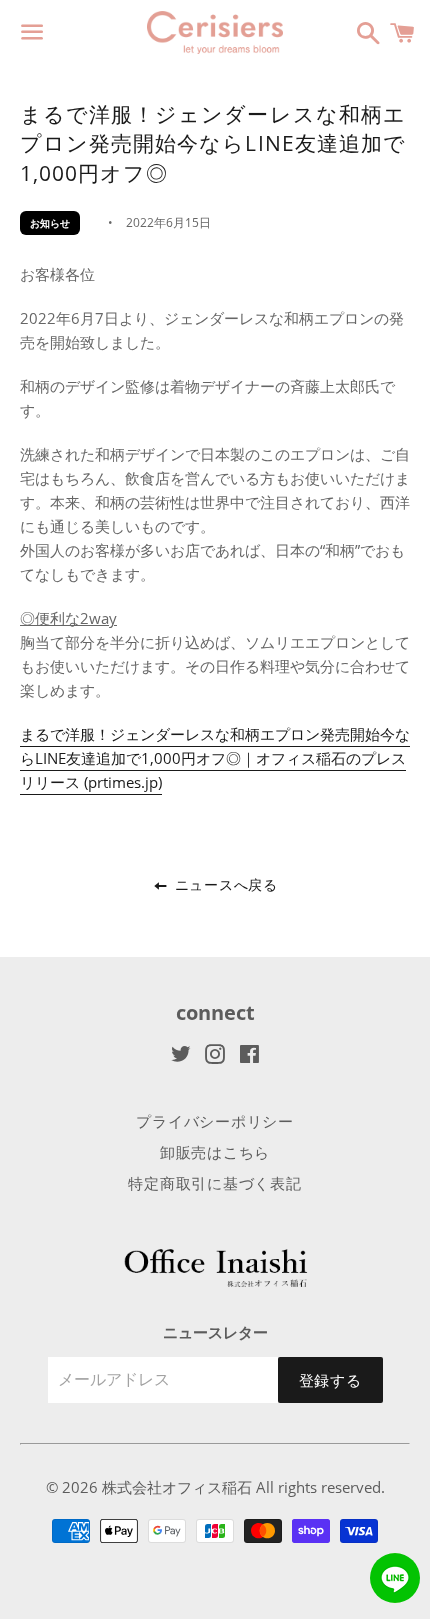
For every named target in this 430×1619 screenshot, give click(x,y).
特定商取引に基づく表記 (214, 1183)
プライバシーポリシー (215, 1121)
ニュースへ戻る (223, 884)
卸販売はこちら (215, 1152)
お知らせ (50, 223)
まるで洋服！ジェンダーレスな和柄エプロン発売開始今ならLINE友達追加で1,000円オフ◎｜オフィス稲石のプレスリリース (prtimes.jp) (215, 758)
